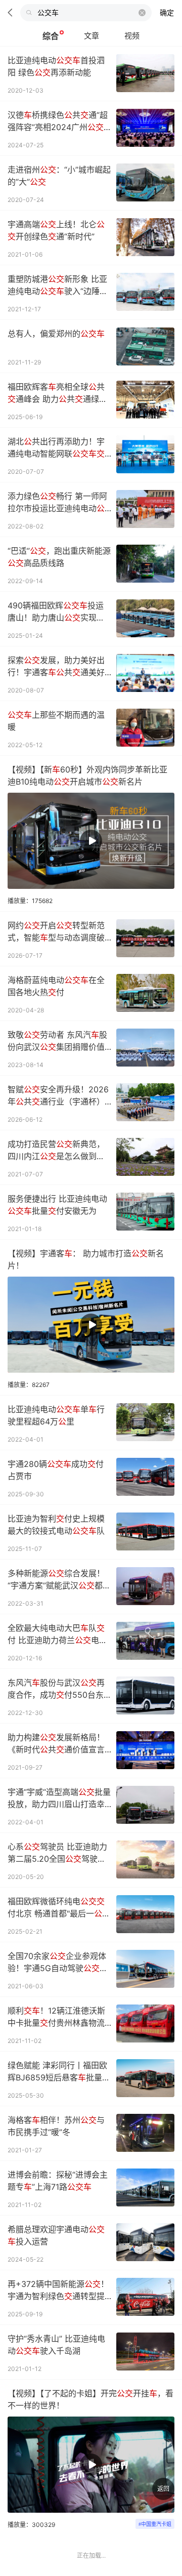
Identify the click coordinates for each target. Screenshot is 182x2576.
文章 (92, 36)
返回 (163, 2489)
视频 (132, 36)
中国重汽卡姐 (156, 2524)
